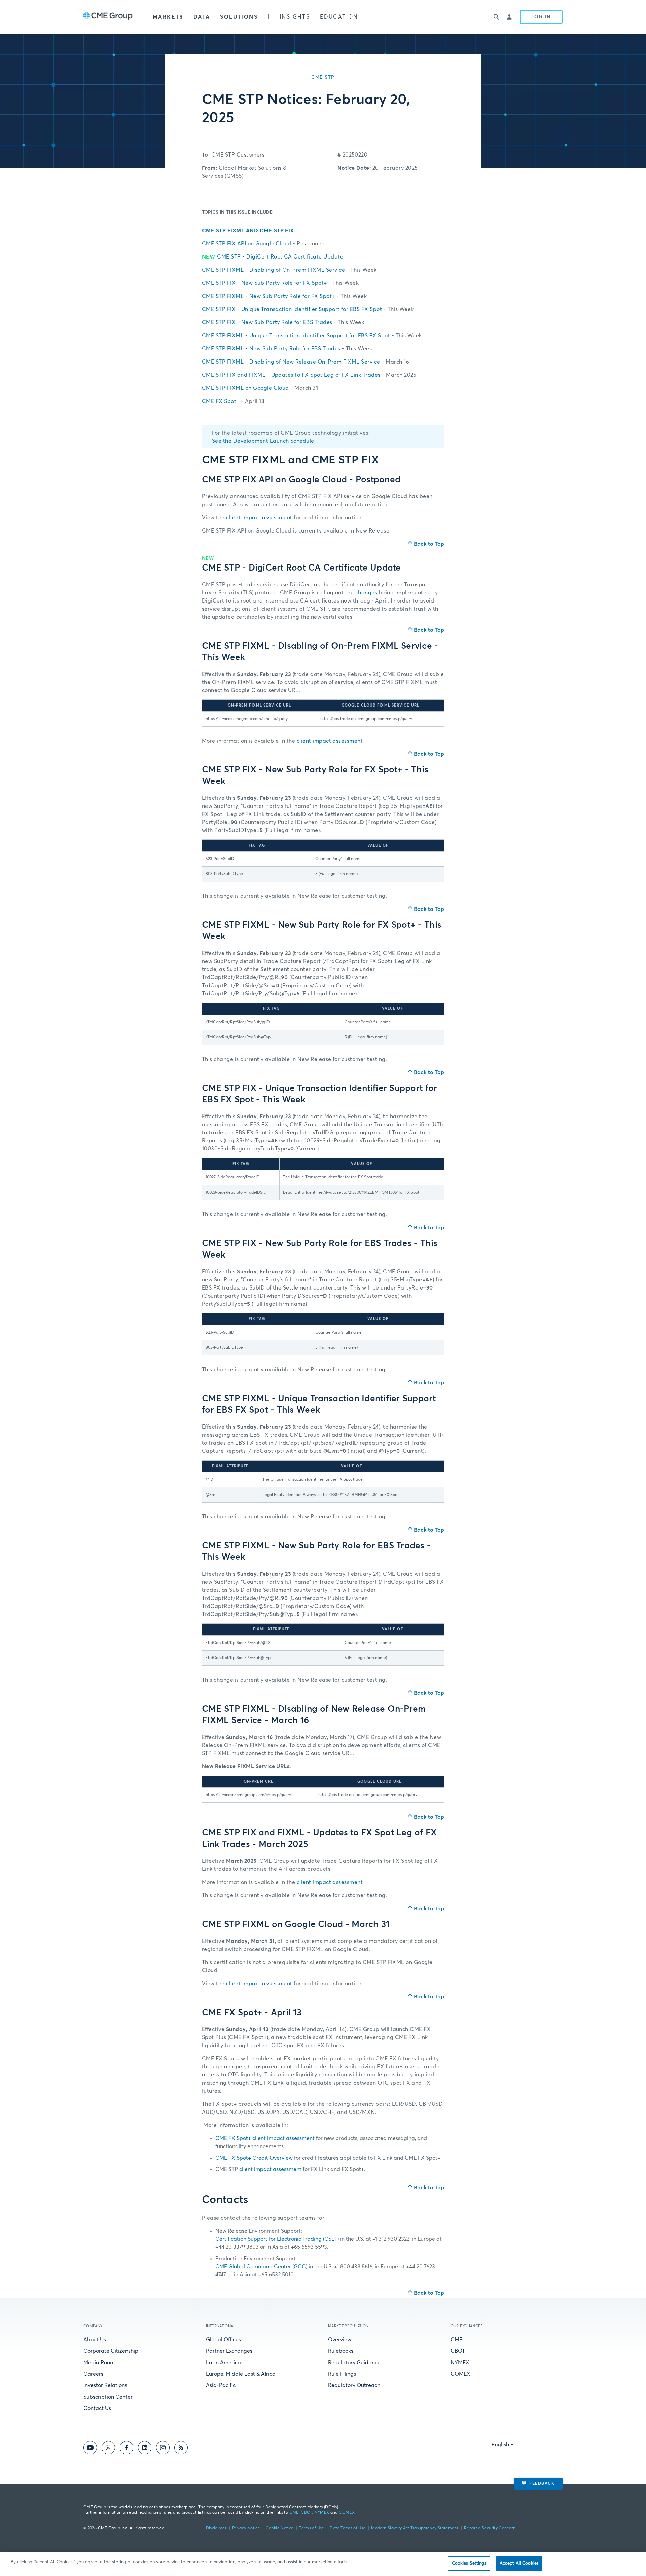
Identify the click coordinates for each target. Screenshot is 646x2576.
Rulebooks (341, 2351)
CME (456, 2340)
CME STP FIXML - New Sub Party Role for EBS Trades (287, 349)
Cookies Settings (469, 2563)
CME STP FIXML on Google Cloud (260, 388)
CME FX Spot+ (233, 401)
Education (339, 17)
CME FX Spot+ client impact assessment (265, 2138)
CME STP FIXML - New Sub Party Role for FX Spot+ (284, 296)
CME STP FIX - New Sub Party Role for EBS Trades (283, 322)
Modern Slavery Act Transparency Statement (415, 2528)
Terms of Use (312, 2528)
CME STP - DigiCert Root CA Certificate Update (273, 257)
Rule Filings (342, 2374)
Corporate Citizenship (111, 2351)
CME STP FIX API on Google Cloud (263, 244)
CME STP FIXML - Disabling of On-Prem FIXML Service (289, 270)
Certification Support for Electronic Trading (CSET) (277, 2239)
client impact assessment (259, 518)
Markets (168, 17)
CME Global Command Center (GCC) (261, 2267)
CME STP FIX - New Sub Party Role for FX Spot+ (280, 283)
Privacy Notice (246, 2528)
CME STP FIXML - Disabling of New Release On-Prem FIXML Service (306, 362)
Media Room (99, 2363)
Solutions (239, 17)
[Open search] (496, 17)
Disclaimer (216, 2528)
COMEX (460, 2374)
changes (366, 593)
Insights (295, 17)
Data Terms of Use (348, 2528)
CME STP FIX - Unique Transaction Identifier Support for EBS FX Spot (308, 309)
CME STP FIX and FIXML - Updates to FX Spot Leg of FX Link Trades (309, 375)
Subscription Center (108, 2397)
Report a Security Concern (490, 2528)
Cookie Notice (280, 2528)
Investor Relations (105, 2385)
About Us (95, 2340)
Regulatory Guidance (354, 2363)
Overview (340, 2340)
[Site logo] (108, 17)
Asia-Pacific (221, 2385)
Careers (93, 2374)
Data (202, 17)
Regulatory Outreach (354, 2385)
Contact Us (97, 2408)
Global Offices (223, 2340)
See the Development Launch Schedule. (264, 441)
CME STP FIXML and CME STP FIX (248, 231)
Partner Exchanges (229, 2351)
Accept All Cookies (519, 2563)
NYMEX (460, 2363)
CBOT (458, 2351)
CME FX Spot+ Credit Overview (254, 2158)
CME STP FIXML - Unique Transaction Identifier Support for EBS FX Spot (312, 336)
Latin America (223, 2363)
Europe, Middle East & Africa (241, 2374)
